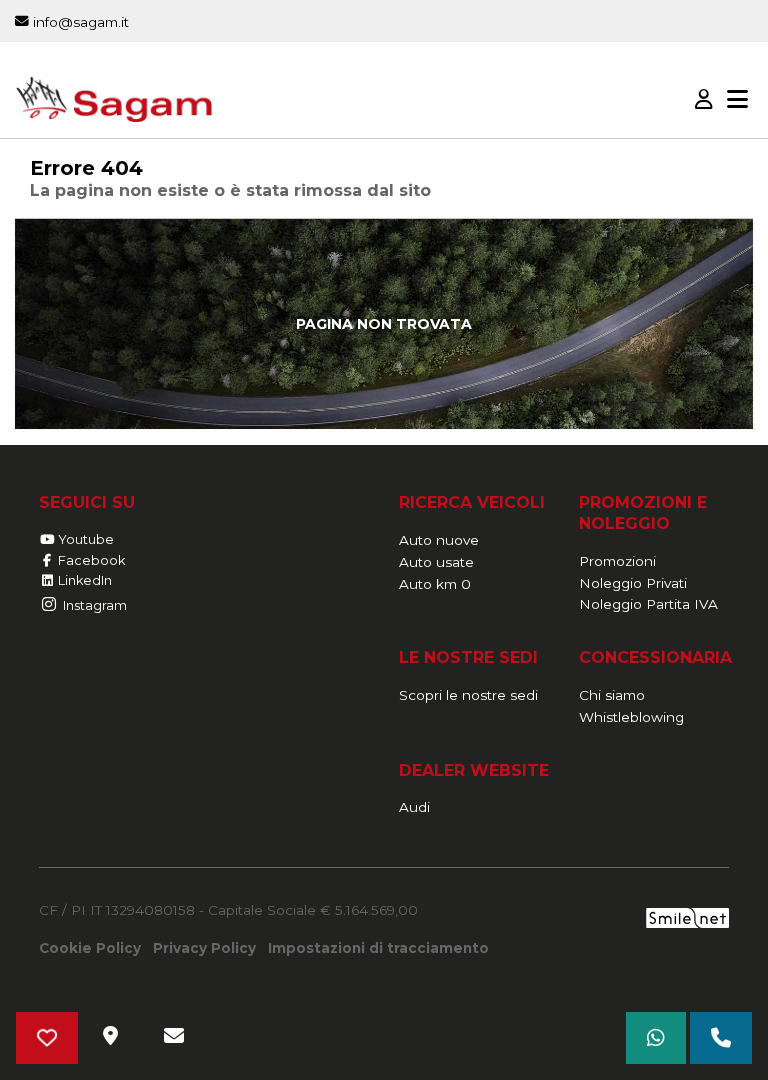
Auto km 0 (435, 584)
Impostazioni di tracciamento (378, 948)
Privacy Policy (204, 948)
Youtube (84, 539)
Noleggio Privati (633, 583)
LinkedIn (83, 580)
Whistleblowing (631, 717)
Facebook (90, 560)
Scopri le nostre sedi (468, 695)
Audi (414, 807)
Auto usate (436, 562)
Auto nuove (439, 540)
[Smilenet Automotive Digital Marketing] (687, 917)
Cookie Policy (90, 948)
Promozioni (617, 561)
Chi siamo (612, 695)
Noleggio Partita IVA (648, 604)
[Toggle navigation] (737, 100)
